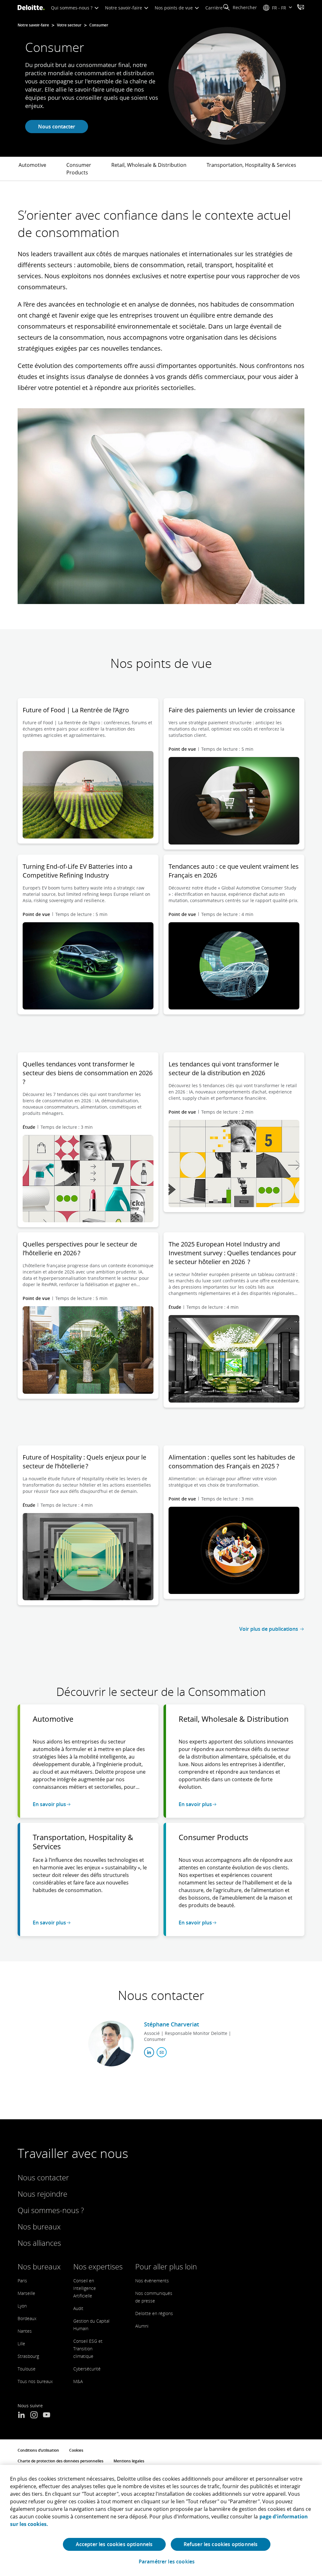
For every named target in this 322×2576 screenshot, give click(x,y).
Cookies (76, 2450)
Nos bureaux (39, 2226)
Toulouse (27, 2369)
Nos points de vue (174, 8)
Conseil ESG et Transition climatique (88, 2349)
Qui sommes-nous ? (72, 8)
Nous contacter (57, 127)
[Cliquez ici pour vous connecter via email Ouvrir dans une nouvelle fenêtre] (162, 2052)
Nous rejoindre (42, 2194)
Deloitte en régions (154, 2313)
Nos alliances (39, 2243)
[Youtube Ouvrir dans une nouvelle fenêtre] (47, 2415)
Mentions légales (129, 2461)
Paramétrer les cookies (167, 2562)
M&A (78, 2381)
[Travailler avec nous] (301, 8)
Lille (21, 2344)
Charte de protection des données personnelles (61, 2461)
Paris (22, 2281)
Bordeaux (27, 2318)
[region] (161, 2520)
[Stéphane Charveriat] (111, 2044)
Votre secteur (69, 25)
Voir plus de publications (269, 1629)
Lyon (22, 2306)
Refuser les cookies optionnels (221, 2544)
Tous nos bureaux (35, 2381)
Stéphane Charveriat (172, 2024)
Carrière (215, 8)
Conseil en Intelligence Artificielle (85, 2288)
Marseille (26, 2293)
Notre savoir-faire (124, 8)
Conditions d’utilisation (38, 2450)
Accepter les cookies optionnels (114, 2544)
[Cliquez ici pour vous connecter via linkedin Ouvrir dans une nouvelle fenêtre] (149, 2052)
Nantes (25, 2331)
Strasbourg (28, 2356)
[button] (240, 8)
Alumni (142, 2326)
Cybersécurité (87, 2369)
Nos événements (152, 2281)
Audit (78, 2308)
